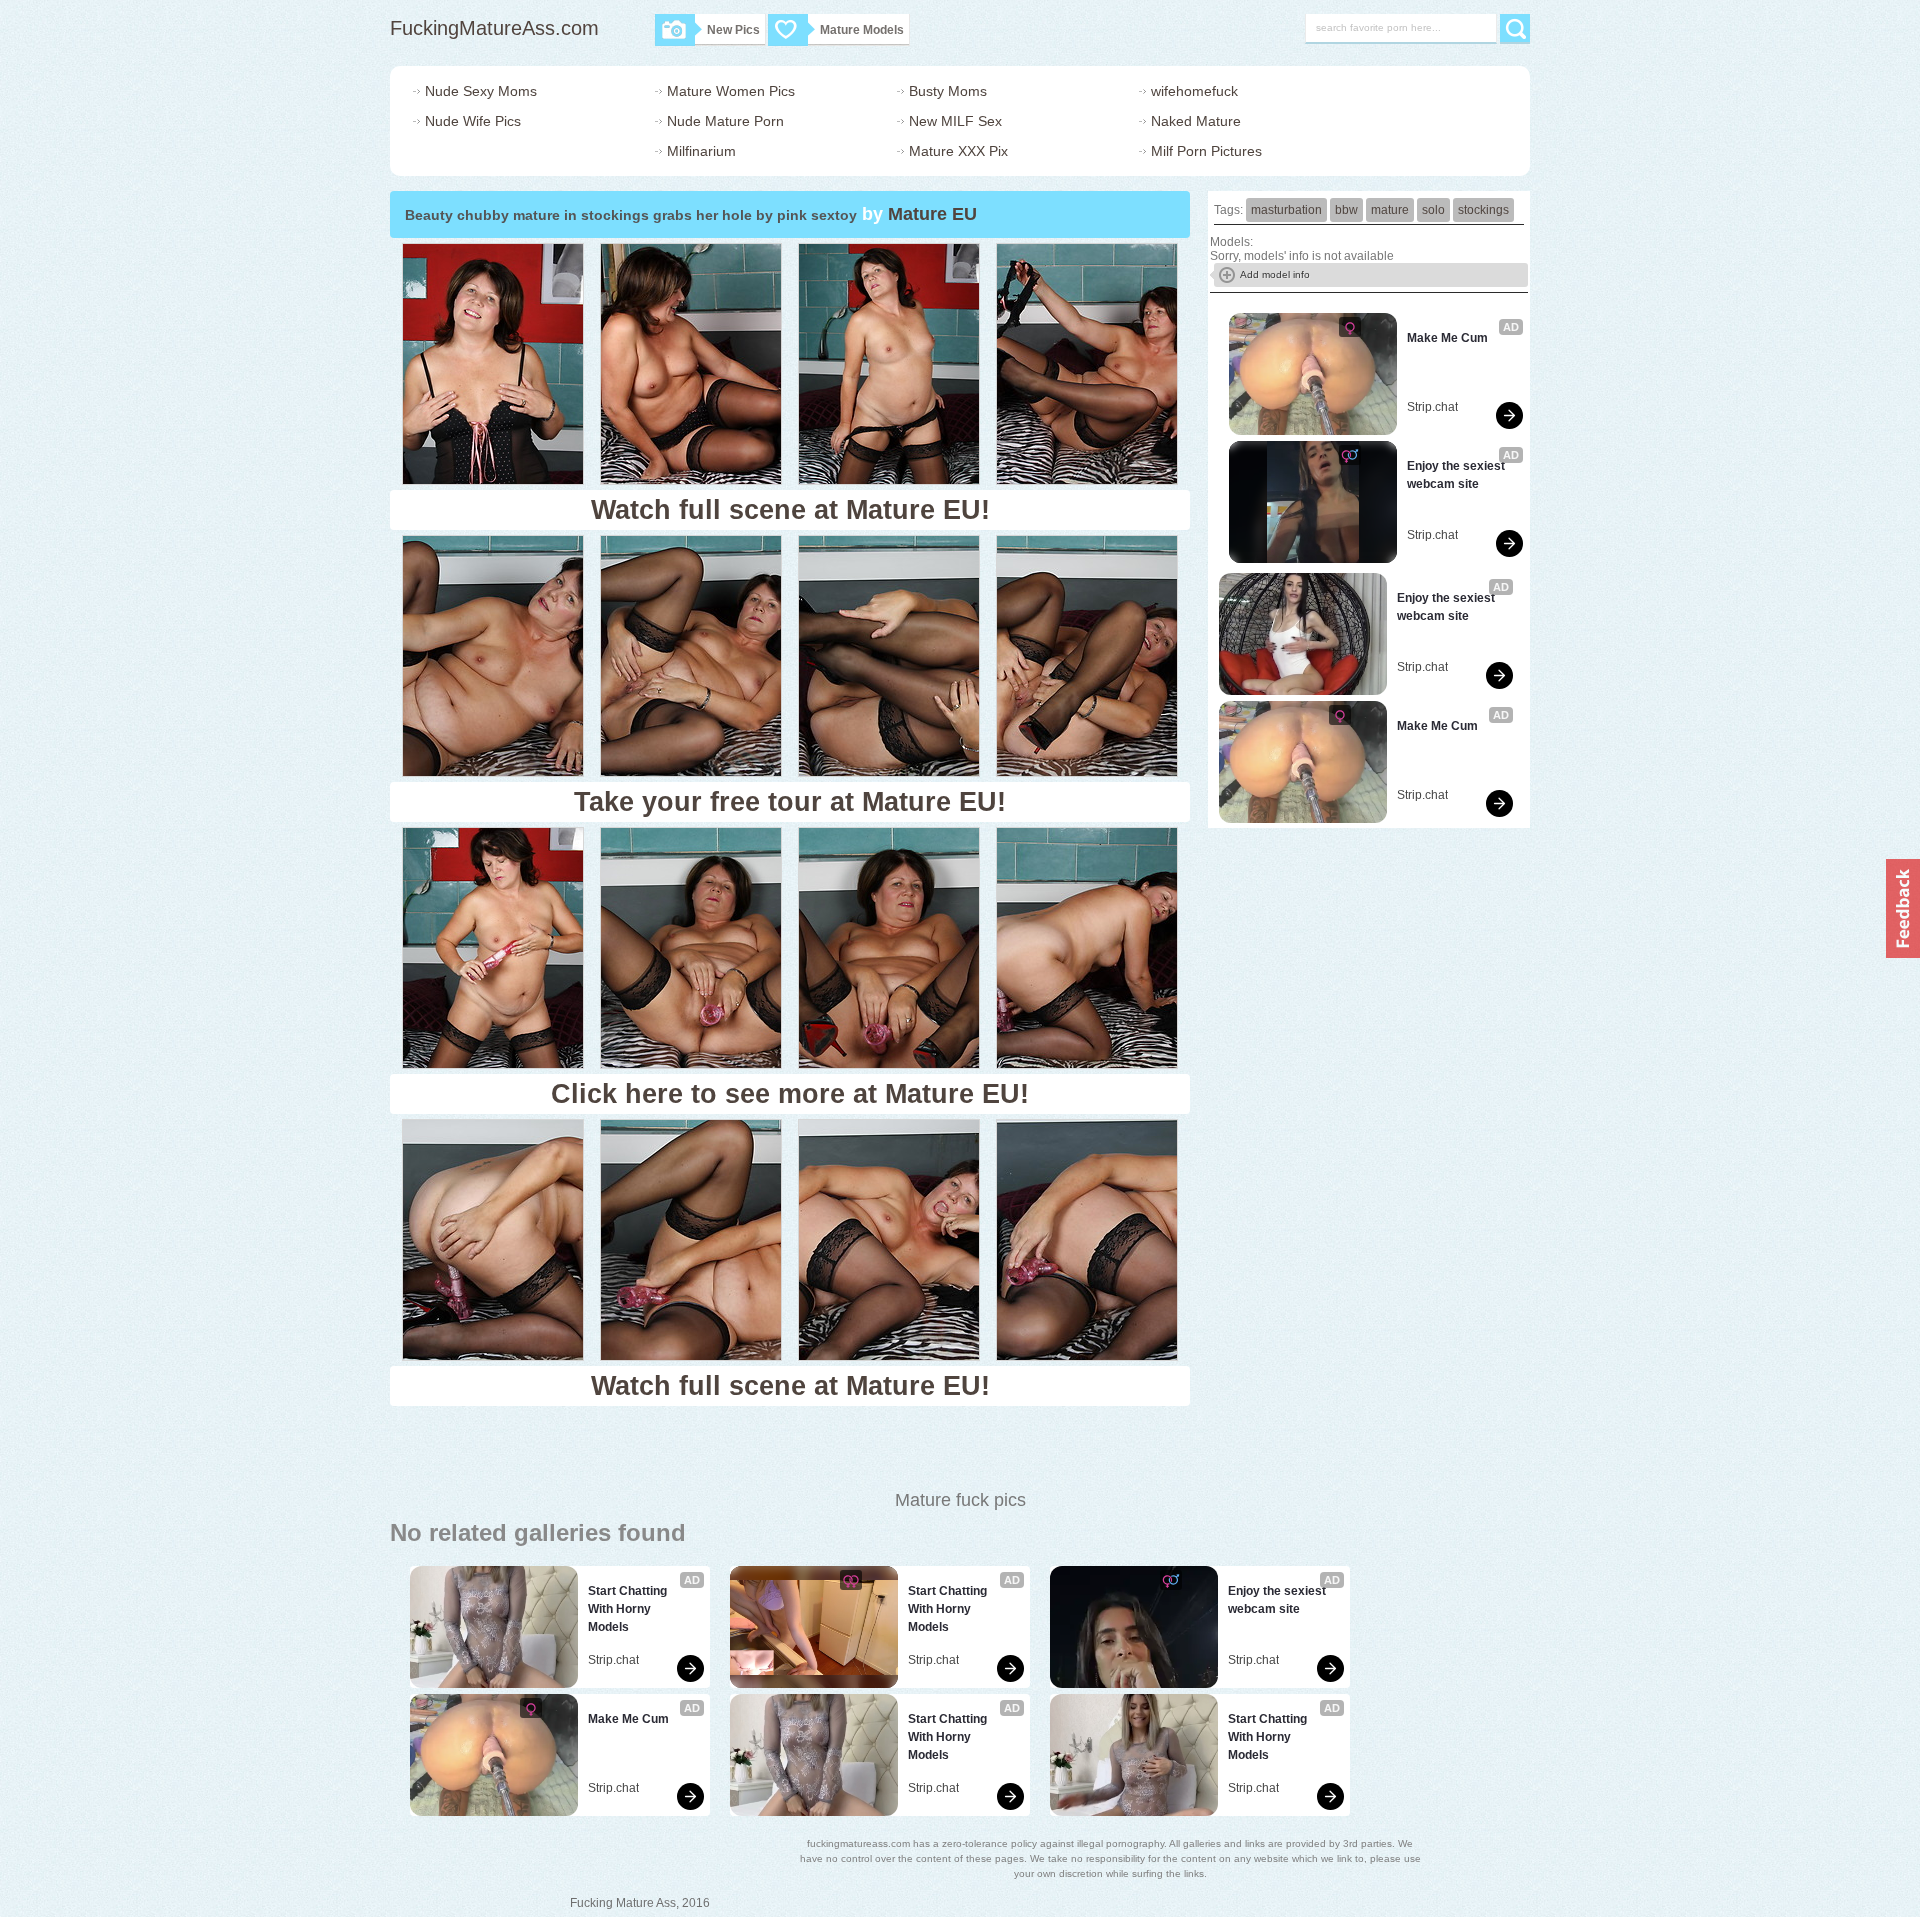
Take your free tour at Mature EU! (790, 802)
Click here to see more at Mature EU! (790, 1094)
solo (1433, 210)
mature (1390, 210)
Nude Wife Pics (473, 121)
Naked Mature (1196, 121)
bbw (1346, 210)
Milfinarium (701, 151)
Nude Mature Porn (725, 121)
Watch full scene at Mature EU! (790, 510)
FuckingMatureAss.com (494, 28)
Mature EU (932, 214)
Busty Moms (948, 91)
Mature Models (862, 30)
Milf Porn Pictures (1206, 151)
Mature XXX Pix (958, 151)
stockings (1483, 210)
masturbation (1286, 210)
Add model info (1275, 274)
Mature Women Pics (731, 91)
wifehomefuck (1194, 91)
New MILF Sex (955, 121)
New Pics (733, 30)
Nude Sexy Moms (481, 91)
